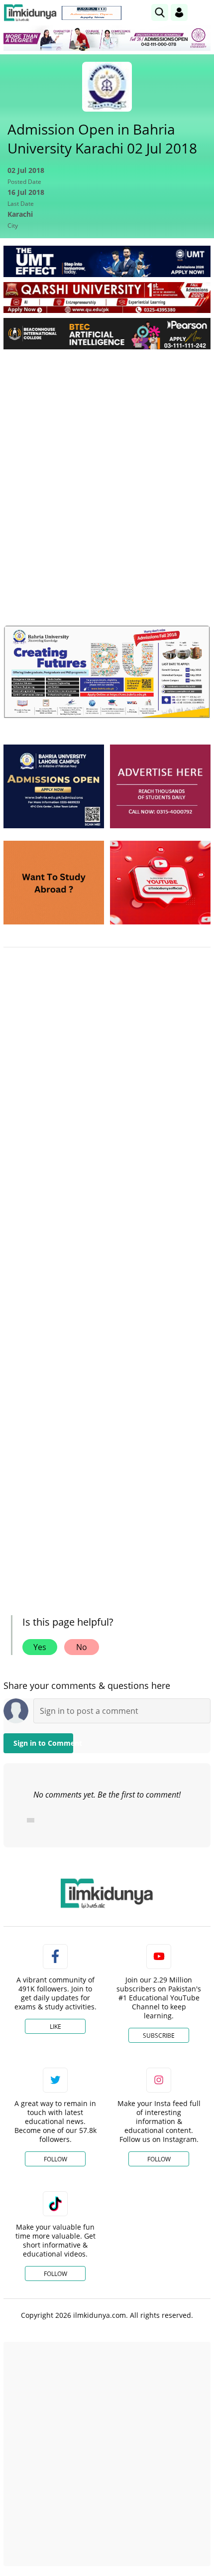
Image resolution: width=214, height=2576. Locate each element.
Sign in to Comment (43, 1743)
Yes (40, 1647)
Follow (55, 2159)
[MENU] (203, 12)
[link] (92, 13)
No (82, 1647)
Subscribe (159, 2036)
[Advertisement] (107, 469)
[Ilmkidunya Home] (30, 13)
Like (55, 2027)
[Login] (179, 12)
